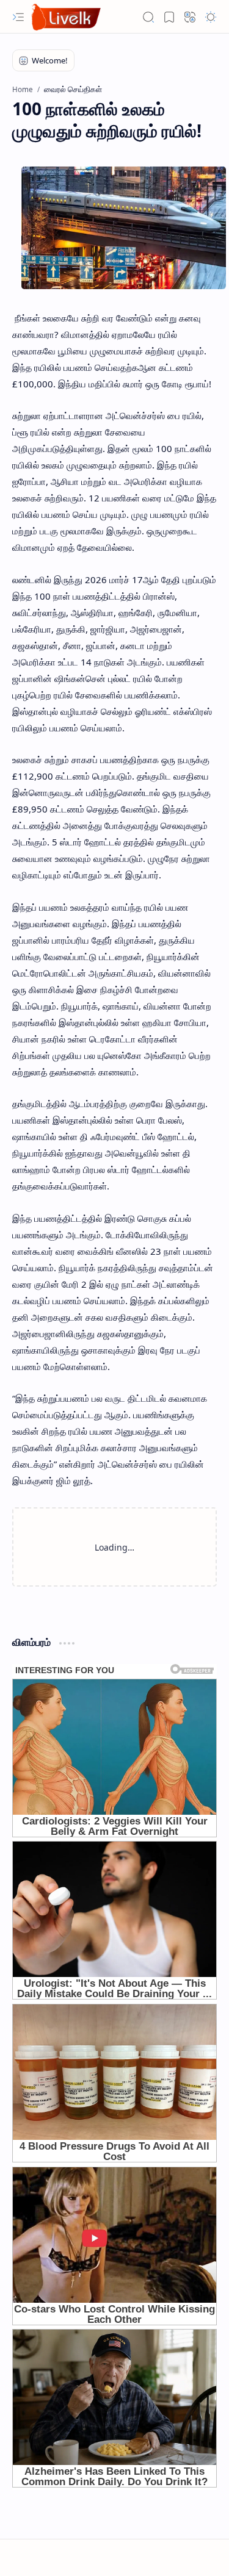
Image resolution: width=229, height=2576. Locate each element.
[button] (18, 17)
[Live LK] (67, 17)
